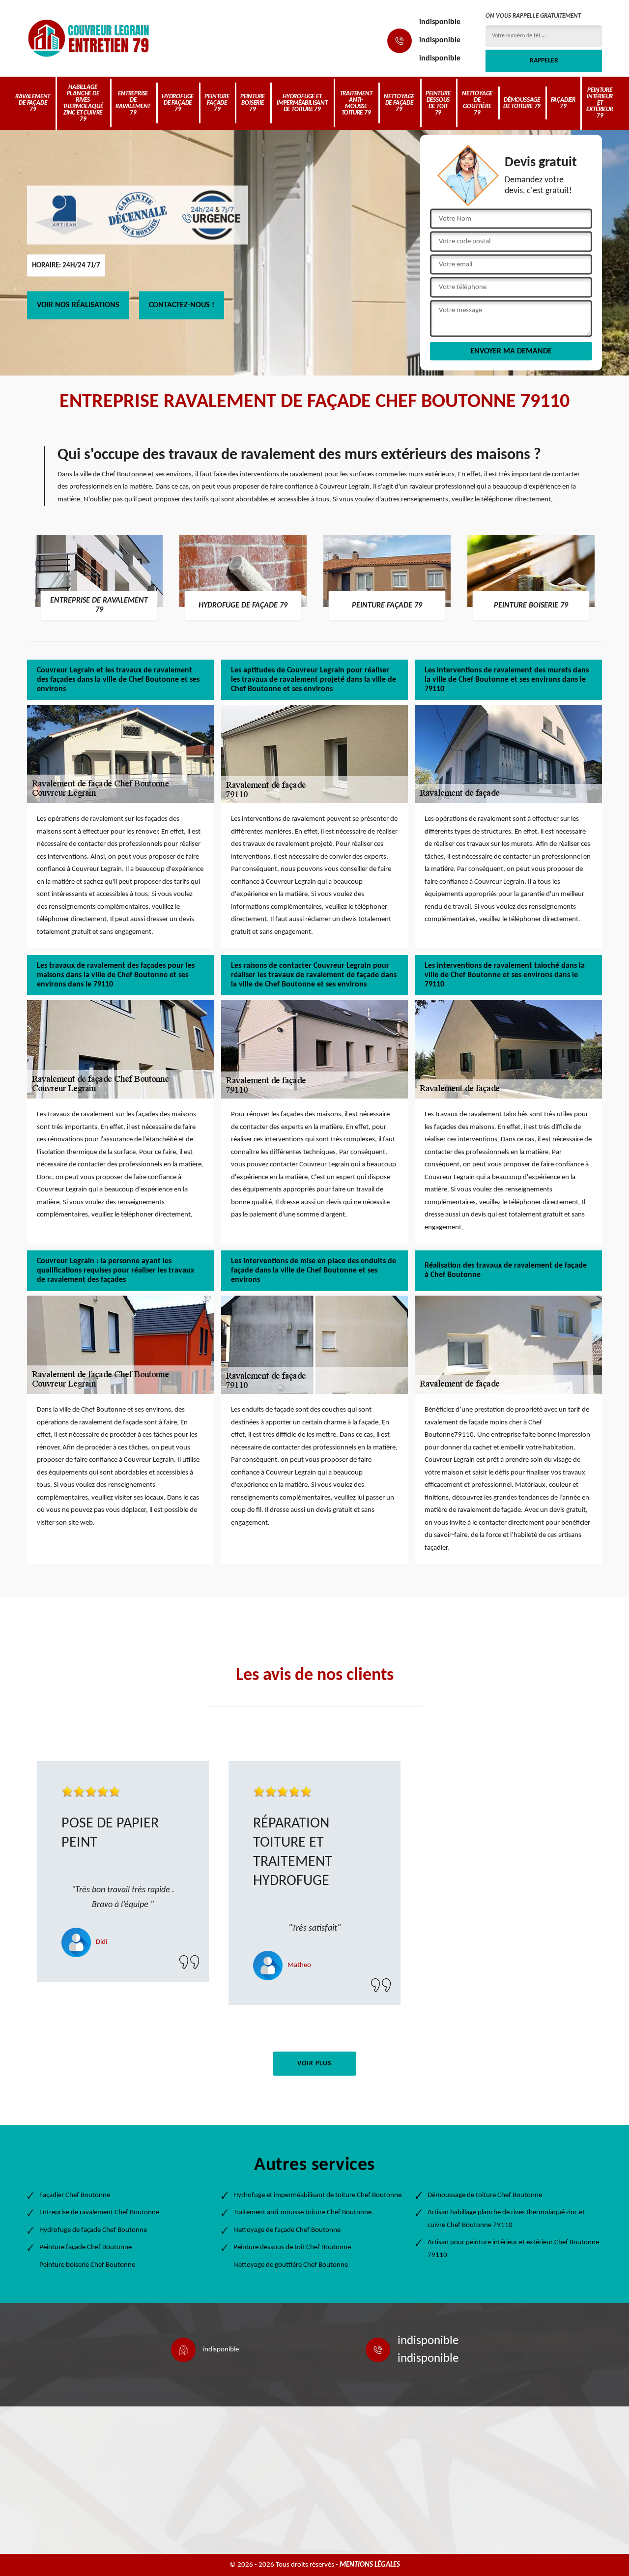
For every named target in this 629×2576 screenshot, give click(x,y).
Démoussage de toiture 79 (522, 103)
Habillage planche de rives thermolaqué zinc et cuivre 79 (83, 103)
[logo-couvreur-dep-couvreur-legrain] (88, 38)
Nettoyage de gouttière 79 (477, 103)
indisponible (440, 22)
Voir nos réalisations (78, 305)
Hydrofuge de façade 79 (178, 103)
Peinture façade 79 (217, 103)
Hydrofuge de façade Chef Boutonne (93, 2230)
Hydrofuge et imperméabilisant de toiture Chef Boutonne (317, 2195)
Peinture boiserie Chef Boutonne (87, 2265)
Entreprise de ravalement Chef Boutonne (99, 2213)
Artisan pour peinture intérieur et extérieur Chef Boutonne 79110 (513, 2249)
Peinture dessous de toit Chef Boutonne (292, 2247)
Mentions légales (370, 2565)
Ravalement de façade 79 (33, 103)
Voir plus (314, 2064)
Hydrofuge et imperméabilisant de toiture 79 (302, 103)
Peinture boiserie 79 (253, 103)
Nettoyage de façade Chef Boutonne (287, 2230)
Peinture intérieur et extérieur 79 (600, 103)
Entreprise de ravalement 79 (133, 103)
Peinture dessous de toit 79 (438, 103)
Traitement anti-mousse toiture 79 (356, 103)
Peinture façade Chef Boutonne (86, 2247)
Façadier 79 (563, 103)
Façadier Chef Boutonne (75, 2195)
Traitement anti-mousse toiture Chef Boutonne (302, 2213)
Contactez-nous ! (182, 305)
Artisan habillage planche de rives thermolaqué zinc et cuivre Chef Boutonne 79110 (506, 2219)
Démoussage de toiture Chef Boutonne (485, 2195)
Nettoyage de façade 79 (399, 103)
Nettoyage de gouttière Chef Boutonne (291, 2265)
